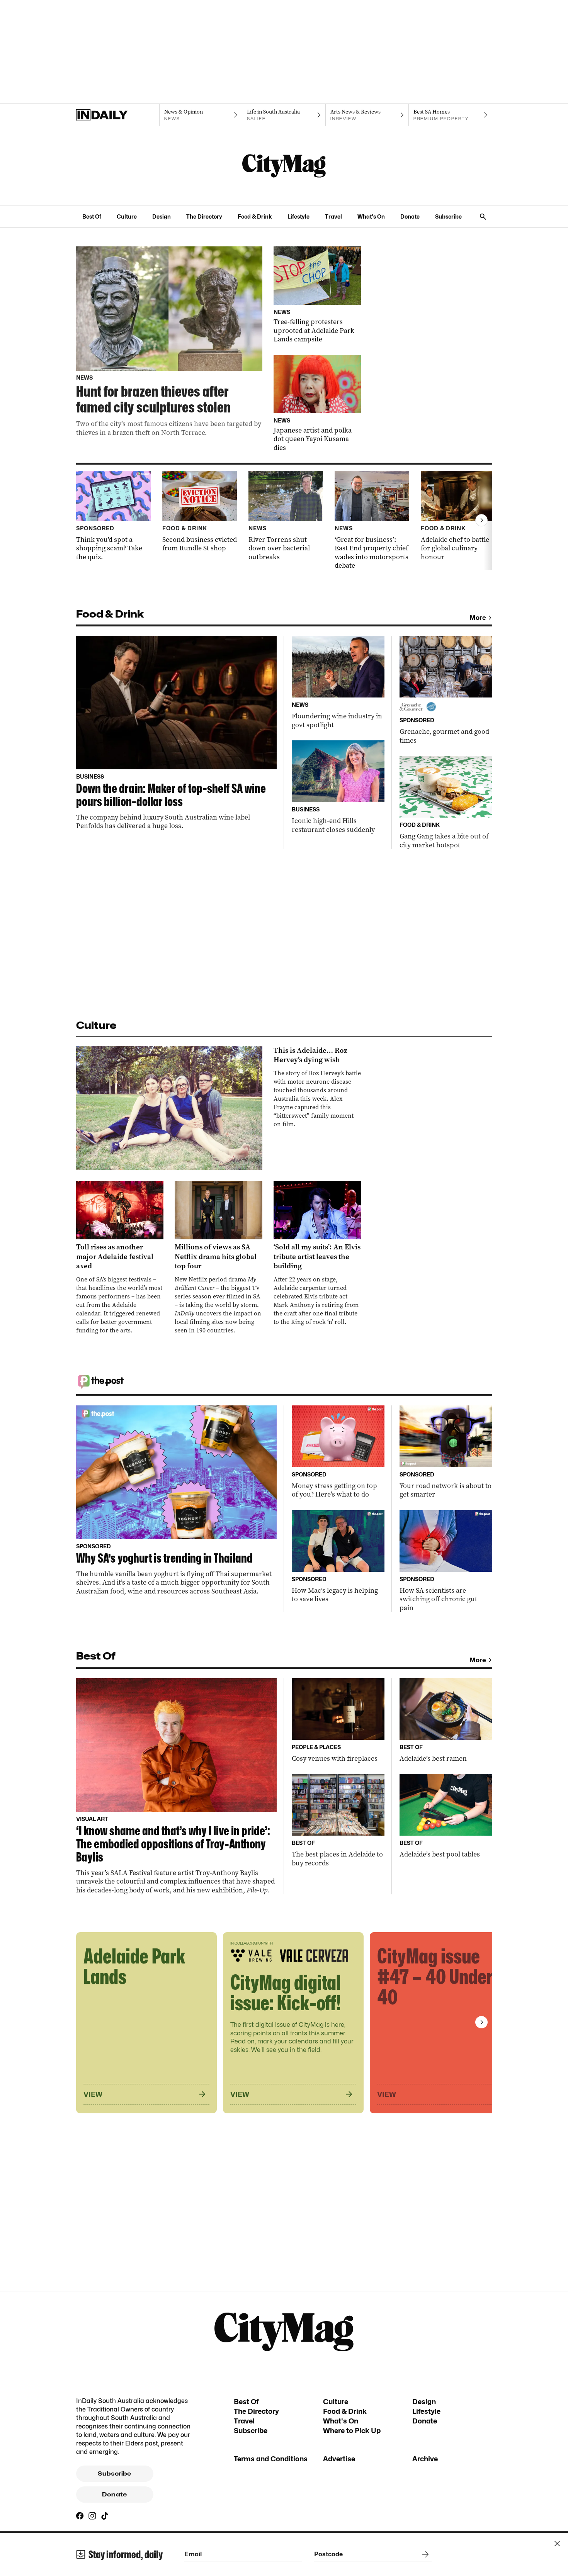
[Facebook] (80, 2516)
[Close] (557, 2544)
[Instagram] (92, 2516)
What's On (371, 216)
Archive (425, 2459)
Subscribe (448, 216)
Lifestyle (298, 216)
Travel (333, 216)
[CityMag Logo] (284, 166)
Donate (410, 216)
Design (162, 216)
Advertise (339, 2459)
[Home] (118, 115)
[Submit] (424, 2554)
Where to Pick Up (352, 2431)
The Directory (204, 216)
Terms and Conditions (271, 2459)
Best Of (92, 216)
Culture (127, 216)
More (478, 618)
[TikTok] (105, 2516)
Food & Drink (255, 216)
